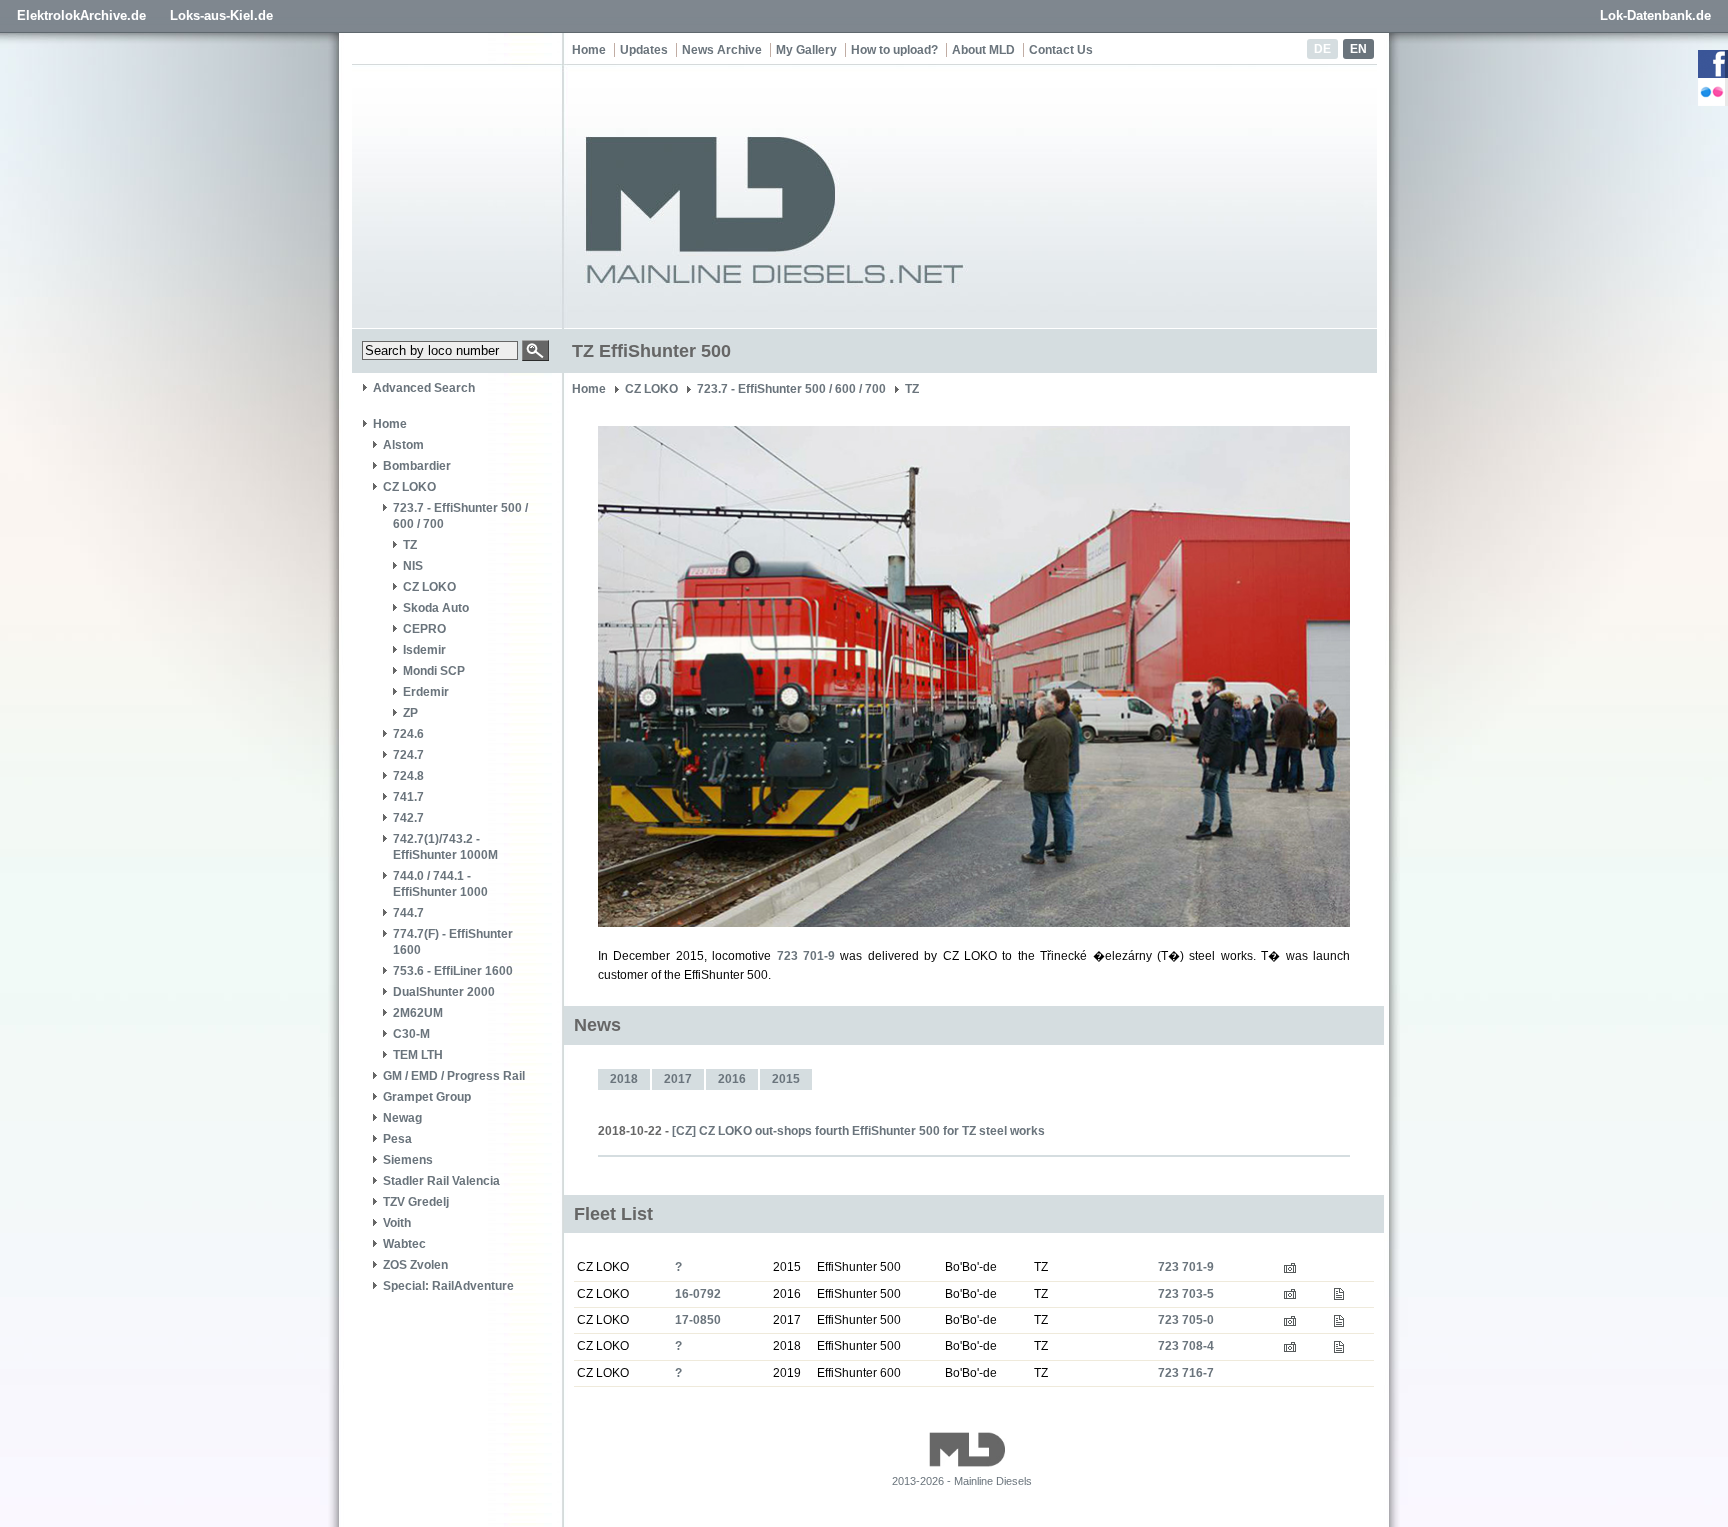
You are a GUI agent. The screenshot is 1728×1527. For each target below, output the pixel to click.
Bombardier (417, 466)
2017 (678, 1079)
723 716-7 (1186, 1373)
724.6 (408, 734)
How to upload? (894, 50)
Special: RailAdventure (448, 1286)
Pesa (397, 1139)
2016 (732, 1079)
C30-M (411, 1034)
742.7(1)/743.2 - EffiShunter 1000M (445, 847)
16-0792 (698, 1294)
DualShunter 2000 (444, 992)
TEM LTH (418, 1055)
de (1322, 49)
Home (589, 50)
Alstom (403, 445)
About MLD (983, 50)
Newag (402, 1118)
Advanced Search (424, 388)
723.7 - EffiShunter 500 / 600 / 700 (460, 516)
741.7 (408, 797)
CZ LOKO (409, 487)
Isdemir (424, 650)
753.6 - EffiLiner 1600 (453, 971)
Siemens (408, 1160)
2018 (624, 1079)
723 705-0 (1186, 1320)
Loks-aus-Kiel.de (221, 15)
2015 (786, 1079)
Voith (397, 1223)
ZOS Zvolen (415, 1265)
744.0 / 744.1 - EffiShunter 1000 (440, 884)
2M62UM (418, 1013)
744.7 (408, 913)
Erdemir (426, 692)
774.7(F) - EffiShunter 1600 (453, 942)
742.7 (408, 818)
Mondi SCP (434, 671)
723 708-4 (1186, 1346)
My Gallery (806, 50)
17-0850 (698, 1320)
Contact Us (1061, 50)
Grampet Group (427, 1097)
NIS (413, 566)
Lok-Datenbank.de (1655, 15)
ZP (410, 713)
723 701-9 (806, 956)
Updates (644, 50)
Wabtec (404, 1244)
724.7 (408, 755)
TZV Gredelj (416, 1202)
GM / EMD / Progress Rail (454, 1076)
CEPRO (424, 629)
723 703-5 (1186, 1294)
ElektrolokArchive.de (81, 15)
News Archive (722, 50)
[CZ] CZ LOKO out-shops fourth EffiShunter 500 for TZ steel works (858, 1131)
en (1358, 49)
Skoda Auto (436, 608)
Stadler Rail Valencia (441, 1181)
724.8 (408, 776)
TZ (410, 545)
